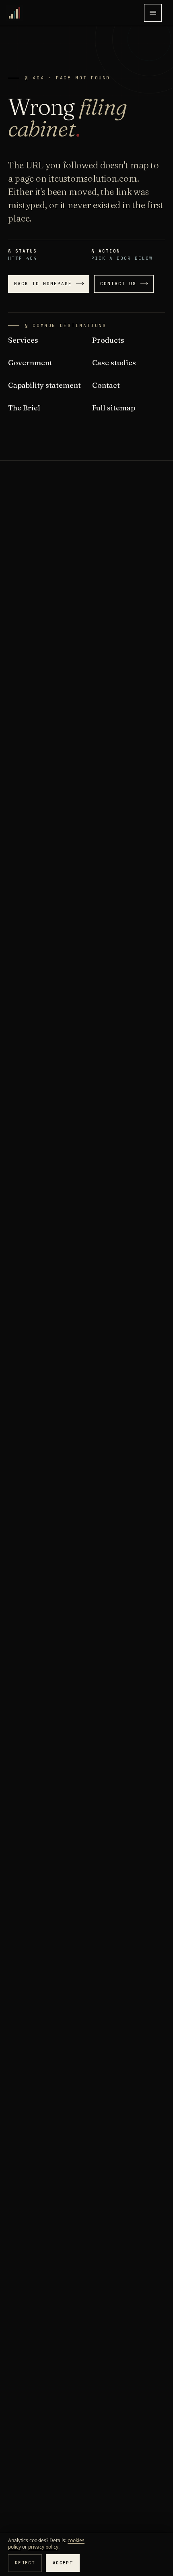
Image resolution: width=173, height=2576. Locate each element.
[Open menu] (153, 13)
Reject (25, 2563)
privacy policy (43, 2547)
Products (108, 340)
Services (23, 340)
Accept (63, 2563)
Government (30, 363)
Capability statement (44, 385)
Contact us (118, 284)
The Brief (24, 408)
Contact (106, 385)
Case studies (114, 363)
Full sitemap (114, 408)
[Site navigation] (153, 13)
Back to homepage (43, 284)
